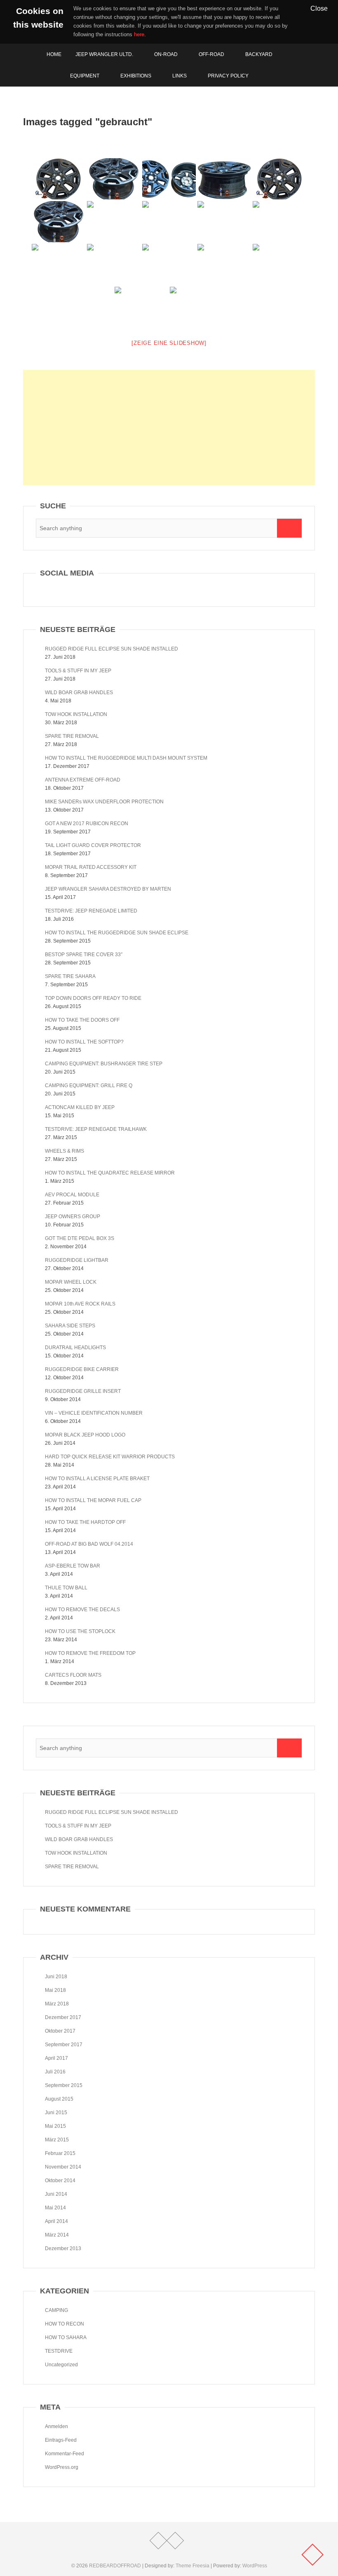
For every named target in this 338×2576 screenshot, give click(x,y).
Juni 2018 (56, 1977)
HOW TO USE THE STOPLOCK (80, 1631)
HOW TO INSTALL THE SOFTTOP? (84, 1042)
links (180, 76)
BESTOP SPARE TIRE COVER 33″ (84, 955)
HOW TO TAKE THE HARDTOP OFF (85, 1522)
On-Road (166, 54)
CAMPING (56, 2310)
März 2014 (57, 2235)
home (54, 54)
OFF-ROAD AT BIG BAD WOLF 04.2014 (89, 1544)
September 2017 (64, 2045)
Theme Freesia (192, 2566)
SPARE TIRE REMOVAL (72, 736)
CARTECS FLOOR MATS (73, 1675)
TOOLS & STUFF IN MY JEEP (78, 671)
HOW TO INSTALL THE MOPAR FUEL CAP (93, 1500)
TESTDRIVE (59, 2351)
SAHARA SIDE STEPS (70, 1326)
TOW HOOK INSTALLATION (76, 714)
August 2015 (59, 2099)
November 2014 (63, 2167)
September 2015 (64, 2085)
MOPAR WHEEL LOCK (71, 1282)
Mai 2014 (55, 2208)
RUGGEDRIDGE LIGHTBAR (77, 1260)
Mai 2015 (55, 2126)
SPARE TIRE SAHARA (70, 976)
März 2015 (57, 2140)
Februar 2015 (60, 2153)
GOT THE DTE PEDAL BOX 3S (80, 1238)
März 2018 (57, 2004)
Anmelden (56, 2426)
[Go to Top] (312, 2555)
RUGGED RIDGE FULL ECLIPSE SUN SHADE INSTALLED (111, 649)
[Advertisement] (169, 428)
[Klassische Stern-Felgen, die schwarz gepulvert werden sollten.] (279, 264)
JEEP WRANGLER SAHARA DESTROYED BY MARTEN (108, 889)
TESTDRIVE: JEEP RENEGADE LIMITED (91, 911)
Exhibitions (136, 76)
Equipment (85, 76)
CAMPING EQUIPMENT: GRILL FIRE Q (89, 1086)
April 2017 (56, 2058)
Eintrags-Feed (61, 2440)
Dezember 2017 (63, 2017)
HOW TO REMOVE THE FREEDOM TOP (90, 1653)
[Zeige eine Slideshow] (169, 343)
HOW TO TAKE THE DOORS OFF (82, 1020)
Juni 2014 (56, 2194)
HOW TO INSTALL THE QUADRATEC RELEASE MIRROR (110, 1173)
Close (319, 8)
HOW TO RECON (65, 2324)
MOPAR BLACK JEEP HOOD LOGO (85, 1435)
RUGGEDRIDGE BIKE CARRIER (82, 1369)
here (139, 34)
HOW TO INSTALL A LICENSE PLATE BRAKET (97, 1479)
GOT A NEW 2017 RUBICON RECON (87, 824)
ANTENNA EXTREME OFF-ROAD (83, 780)
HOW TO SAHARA (66, 2337)
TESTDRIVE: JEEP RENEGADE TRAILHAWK (96, 1129)
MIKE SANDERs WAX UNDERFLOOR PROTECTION (104, 802)
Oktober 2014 (60, 2181)
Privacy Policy (228, 76)
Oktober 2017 (60, 2031)
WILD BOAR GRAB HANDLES (79, 693)
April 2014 (56, 2221)
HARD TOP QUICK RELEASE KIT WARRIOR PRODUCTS (110, 1457)
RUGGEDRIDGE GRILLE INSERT (83, 1391)
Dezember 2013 (63, 2248)
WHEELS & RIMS (65, 1151)
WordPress (255, 2566)
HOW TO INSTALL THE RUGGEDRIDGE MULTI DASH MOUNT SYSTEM (126, 758)
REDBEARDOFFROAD (115, 2566)
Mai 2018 (55, 1990)
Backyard (259, 54)
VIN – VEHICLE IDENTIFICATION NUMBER (94, 1413)
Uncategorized (61, 2365)
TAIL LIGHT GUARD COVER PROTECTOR (93, 845)
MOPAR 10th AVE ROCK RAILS (80, 1304)
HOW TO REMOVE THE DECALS (82, 1610)
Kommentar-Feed (65, 2454)
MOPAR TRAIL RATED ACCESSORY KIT (91, 867)
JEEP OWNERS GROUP (73, 1217)
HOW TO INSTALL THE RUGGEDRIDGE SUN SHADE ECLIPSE (117, 933)
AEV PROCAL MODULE (72, 1195)
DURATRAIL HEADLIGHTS (75, 1348)
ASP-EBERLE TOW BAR (73, 1566)
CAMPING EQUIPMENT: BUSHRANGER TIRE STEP (104, 1064)
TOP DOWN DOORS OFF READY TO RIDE (93, 998)
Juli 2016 (55, 2072)
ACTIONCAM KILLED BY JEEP (80, 1107)
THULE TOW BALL (66, 1588)
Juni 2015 (56, 2113)
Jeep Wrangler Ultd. (104, 54)
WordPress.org (62, 2467)
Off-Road (211, 54)
